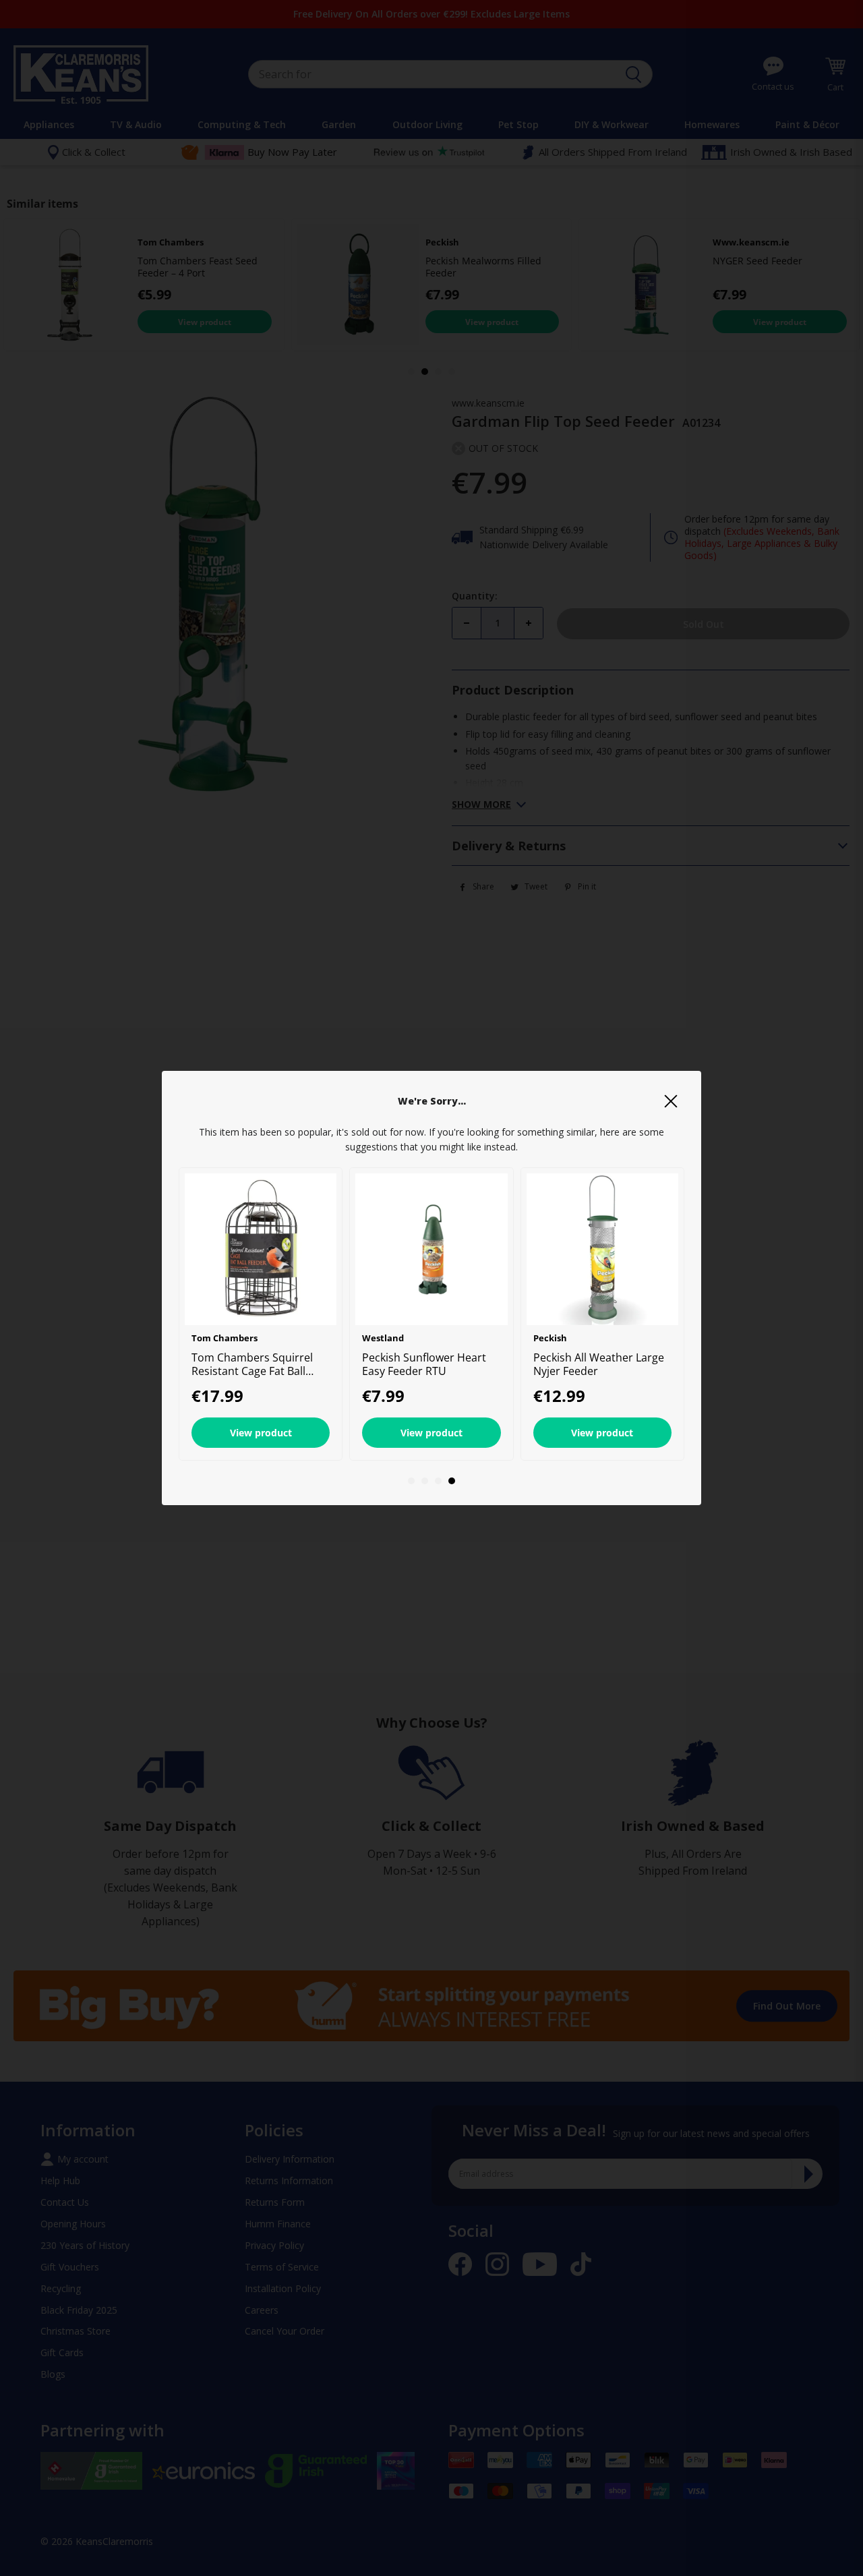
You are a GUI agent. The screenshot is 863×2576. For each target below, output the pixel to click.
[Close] (671, 1101)
